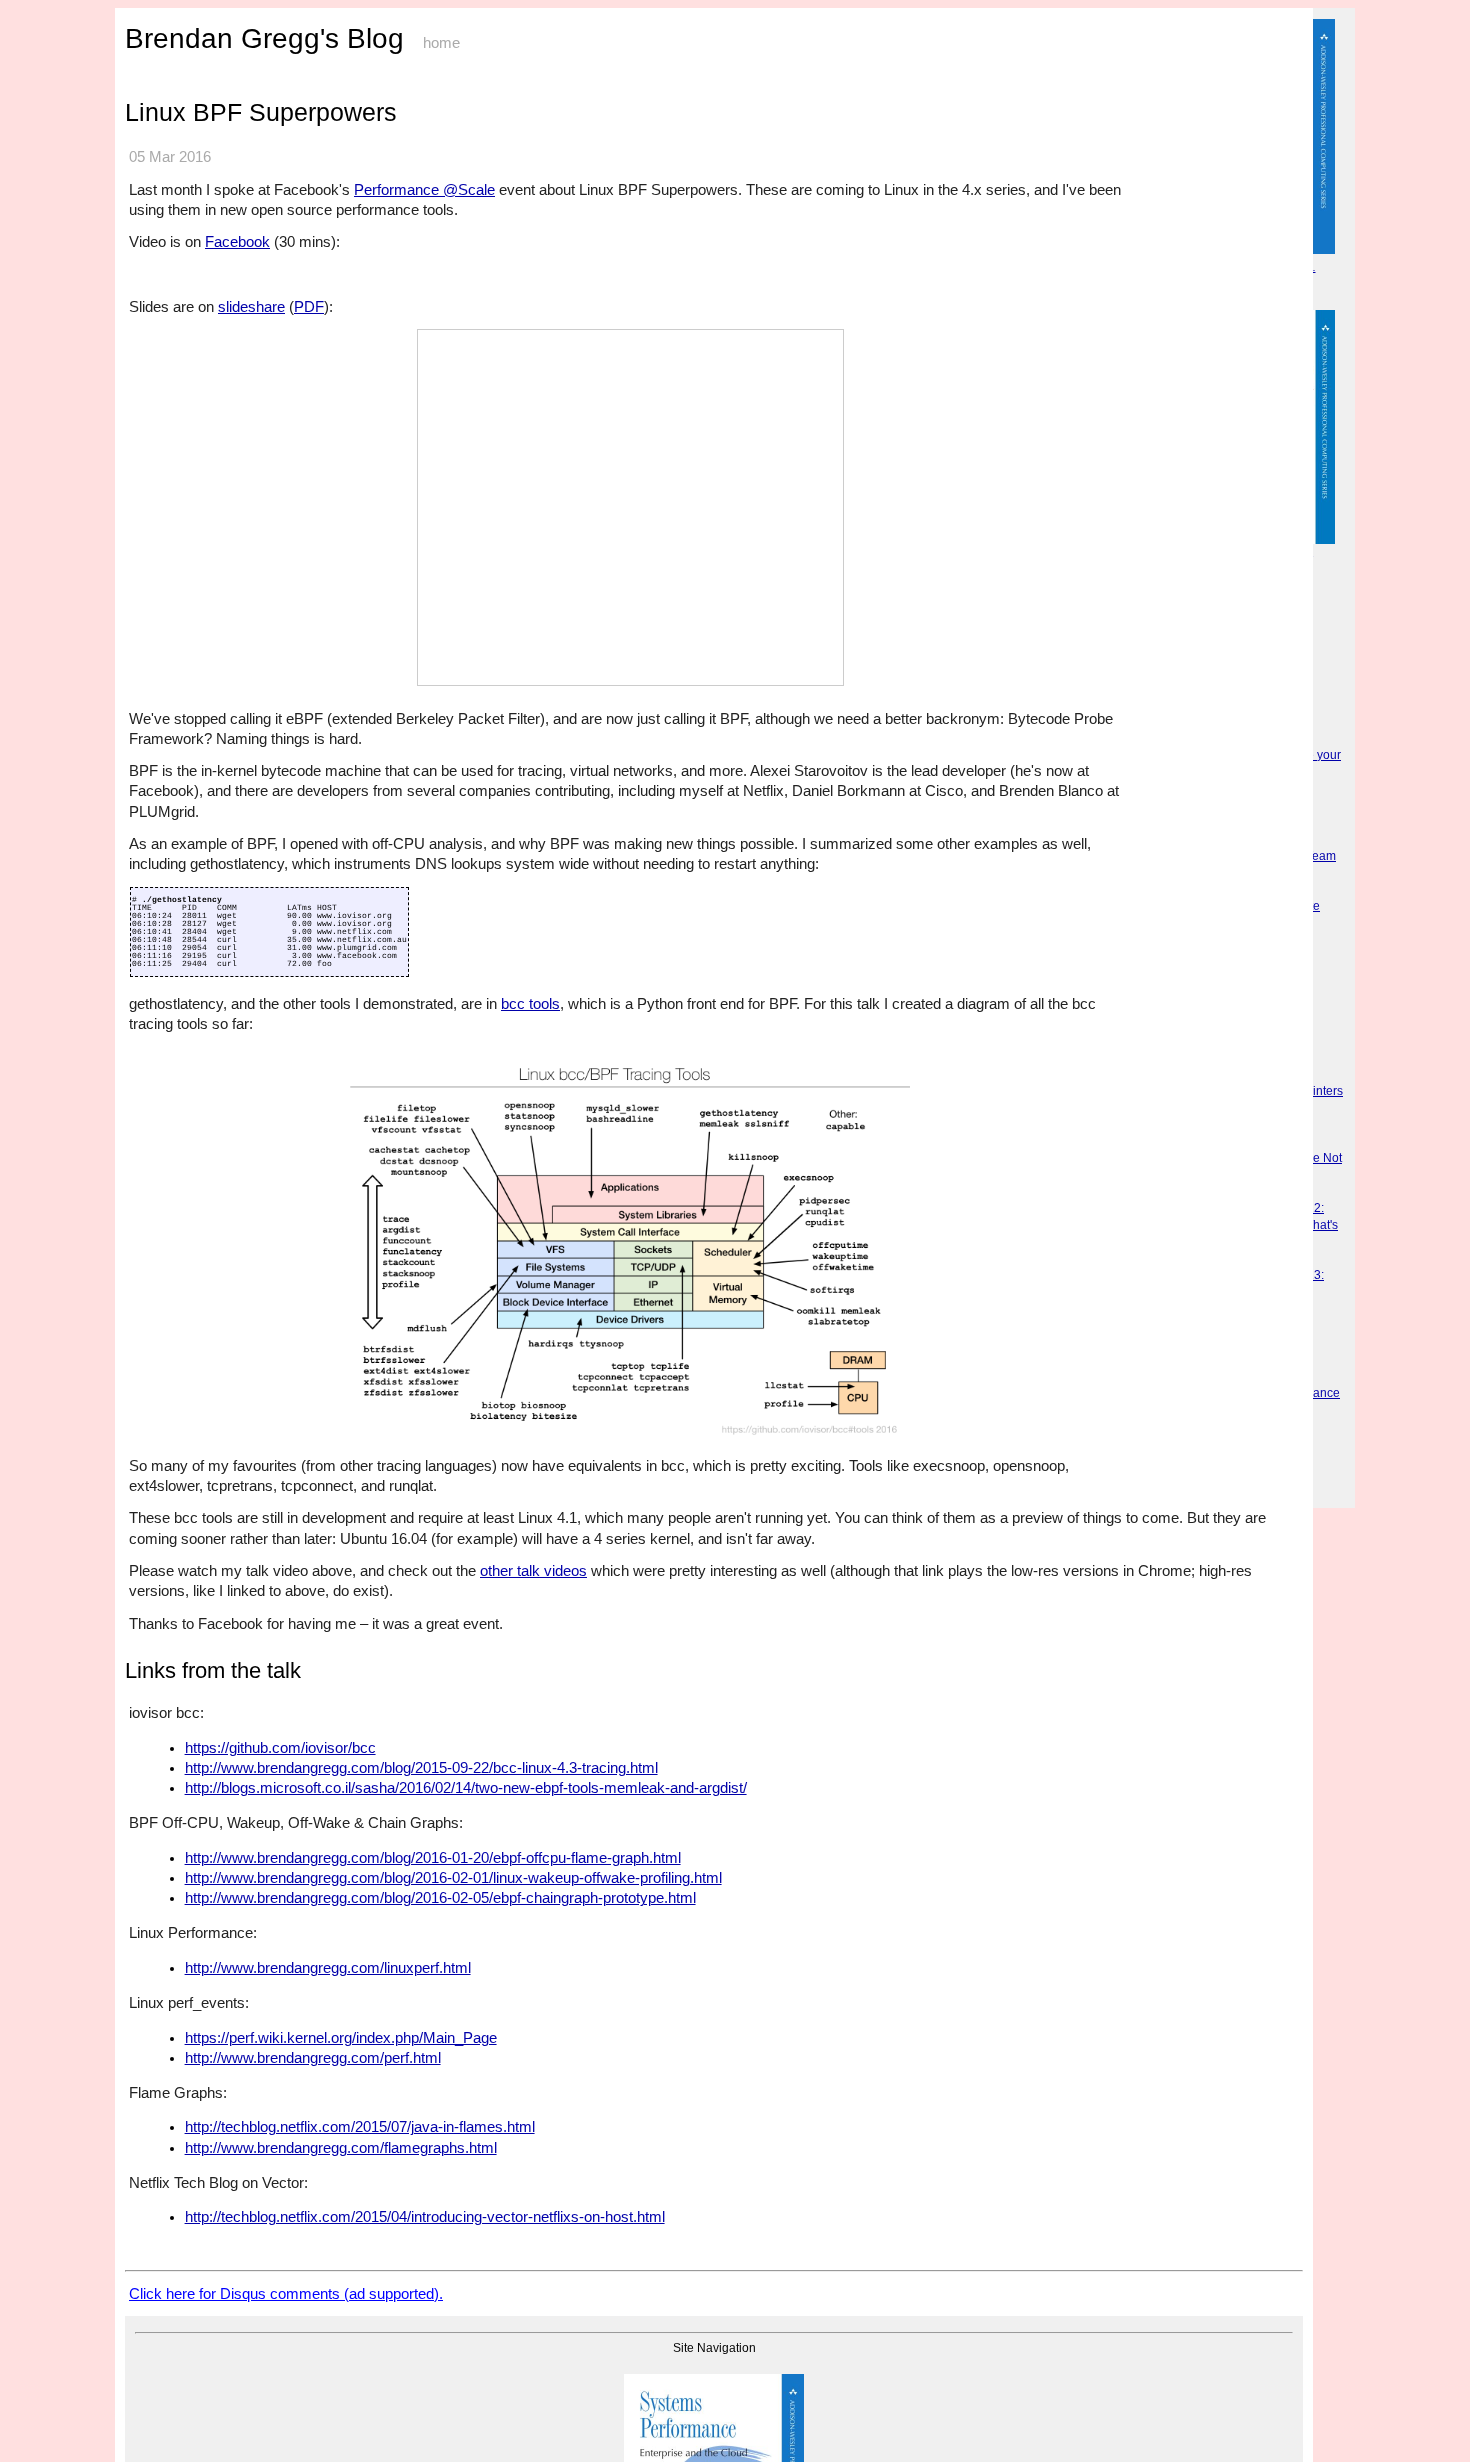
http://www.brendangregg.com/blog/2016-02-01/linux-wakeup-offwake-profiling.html (453, 1878)
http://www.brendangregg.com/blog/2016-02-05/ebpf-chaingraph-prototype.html (440, 1898)
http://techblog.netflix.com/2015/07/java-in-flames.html (360, 2127)
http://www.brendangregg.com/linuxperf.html (328, 1968)
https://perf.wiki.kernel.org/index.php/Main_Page (341, 2038)
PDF (309, 306)
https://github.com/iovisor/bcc (280, 1748)
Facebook (237, 241)
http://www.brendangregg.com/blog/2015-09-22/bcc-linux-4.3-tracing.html (421, 1768)
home (441, 43)
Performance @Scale (424, 189)
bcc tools (530, 1003)
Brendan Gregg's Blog (264, 38)
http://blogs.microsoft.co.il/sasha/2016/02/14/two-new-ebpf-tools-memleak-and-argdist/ (466, 1788)
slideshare (251, 306)
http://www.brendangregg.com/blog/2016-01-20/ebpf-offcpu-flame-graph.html (433, 1858)
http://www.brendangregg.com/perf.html (313, 2058)
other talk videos (533, 1570)
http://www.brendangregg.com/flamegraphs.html (341, 2148)
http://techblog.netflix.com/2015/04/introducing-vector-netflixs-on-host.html (425, 2217)
